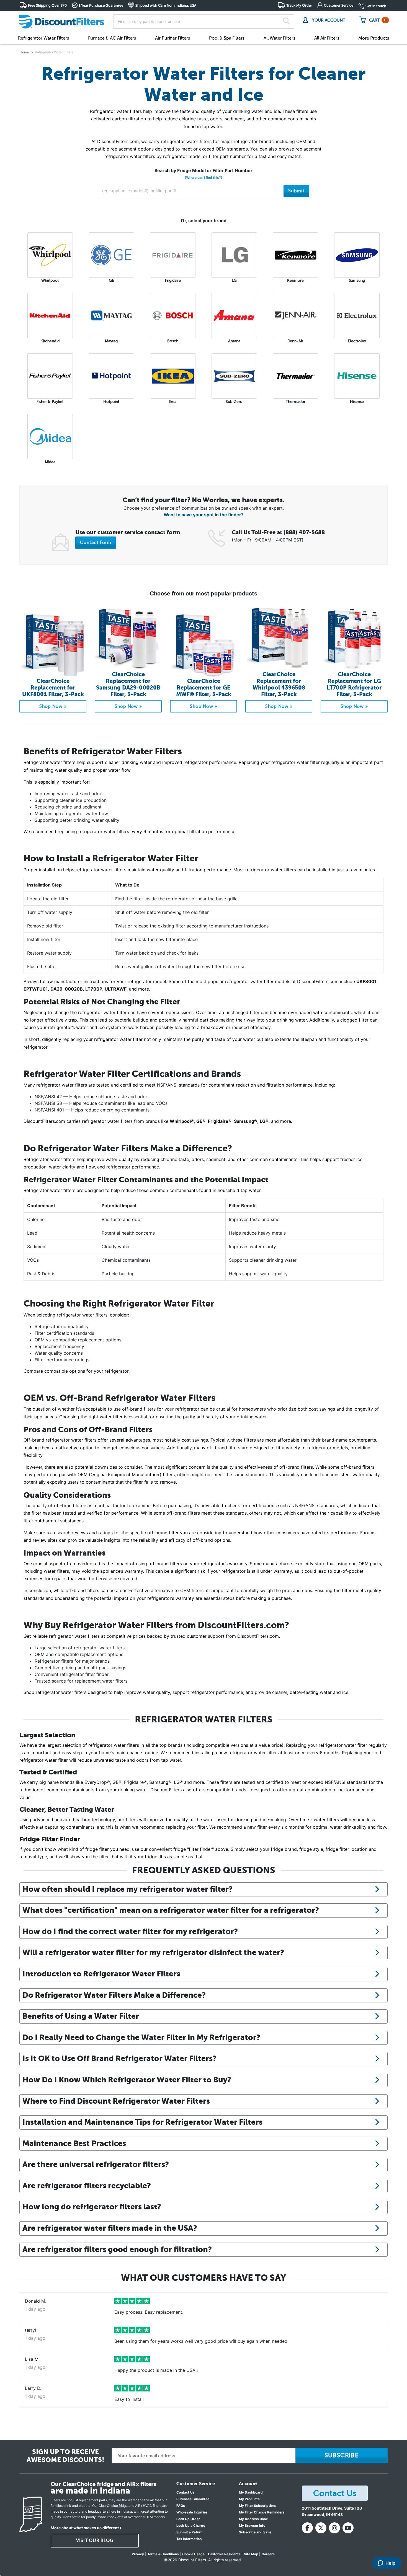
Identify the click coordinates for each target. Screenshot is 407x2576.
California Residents (224, 2554)
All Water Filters (279, 38)
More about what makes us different (85, 2528)
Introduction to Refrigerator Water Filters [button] (101, 1974)
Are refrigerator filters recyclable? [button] (87, 2186)
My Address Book (253, 2519)
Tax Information (189, 2539)
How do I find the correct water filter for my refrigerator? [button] (130, 1931)
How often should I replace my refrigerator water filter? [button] (127, 1889)
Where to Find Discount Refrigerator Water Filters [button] (116, 2101)
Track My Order (299, 5)
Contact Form (96, 543)
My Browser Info (252, 2526)
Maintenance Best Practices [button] (74, 2143)
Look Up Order (188, 2519)
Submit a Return (189, 2532)
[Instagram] (334, 2528)
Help (390, 2563)
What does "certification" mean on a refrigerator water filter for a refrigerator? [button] (171, 1910)
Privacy (138, 2554)
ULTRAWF (116, 989)
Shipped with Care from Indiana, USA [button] (166, 5)
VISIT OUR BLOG (95, 2541)
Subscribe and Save (255, 2532)
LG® (264, 1121)
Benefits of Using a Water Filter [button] (81, 2016)
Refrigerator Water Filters (43, 38)
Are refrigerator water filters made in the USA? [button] (110, 2228)
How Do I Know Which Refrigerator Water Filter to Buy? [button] (127, 2080)
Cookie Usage (193, 2554)
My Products (249, 2499)
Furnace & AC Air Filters (112, 38)
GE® (201, 1121)
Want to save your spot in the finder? (204, 515)
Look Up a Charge (191, 2526)
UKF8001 (366, 981)
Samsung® (246, 1121)
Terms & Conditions (163, 2554)
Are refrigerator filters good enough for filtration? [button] (117, 2249)
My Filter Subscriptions (258, 2506)
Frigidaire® (220, 1121)
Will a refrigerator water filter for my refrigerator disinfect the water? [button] (153, 1952)
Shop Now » (53, 706)
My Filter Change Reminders (262, 2512)
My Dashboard (251, 2492)
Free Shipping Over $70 (47, 5)
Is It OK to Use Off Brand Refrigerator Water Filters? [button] (119, 2058)
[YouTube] (348, 2528)
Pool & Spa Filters (227, 38)
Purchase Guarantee (193, 2499)
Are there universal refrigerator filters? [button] (96, 2164)
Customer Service (339, 5)
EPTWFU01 (36, 989)
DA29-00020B (67, 989)
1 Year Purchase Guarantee (101, 5)
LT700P (94, 989)
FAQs (181, 2506)
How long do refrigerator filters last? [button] (92, 2207)
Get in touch (376, 6)
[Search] (286, 22)
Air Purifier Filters (172, 38)
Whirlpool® (182, 1121)
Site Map (251, 2554)
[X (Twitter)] (321, 2528)
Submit (296, 191)
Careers (268, 2554)
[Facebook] (307, 2528)
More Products (374, 38)
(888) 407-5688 (304, 532)
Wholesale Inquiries (192, 2512)
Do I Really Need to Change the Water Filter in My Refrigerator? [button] (141, 2037)
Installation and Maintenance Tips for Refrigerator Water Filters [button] (142, 2122)
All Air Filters (327, 38)
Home (24, 52)
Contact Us (186, 2492)
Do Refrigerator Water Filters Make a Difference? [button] (114, 1995)
